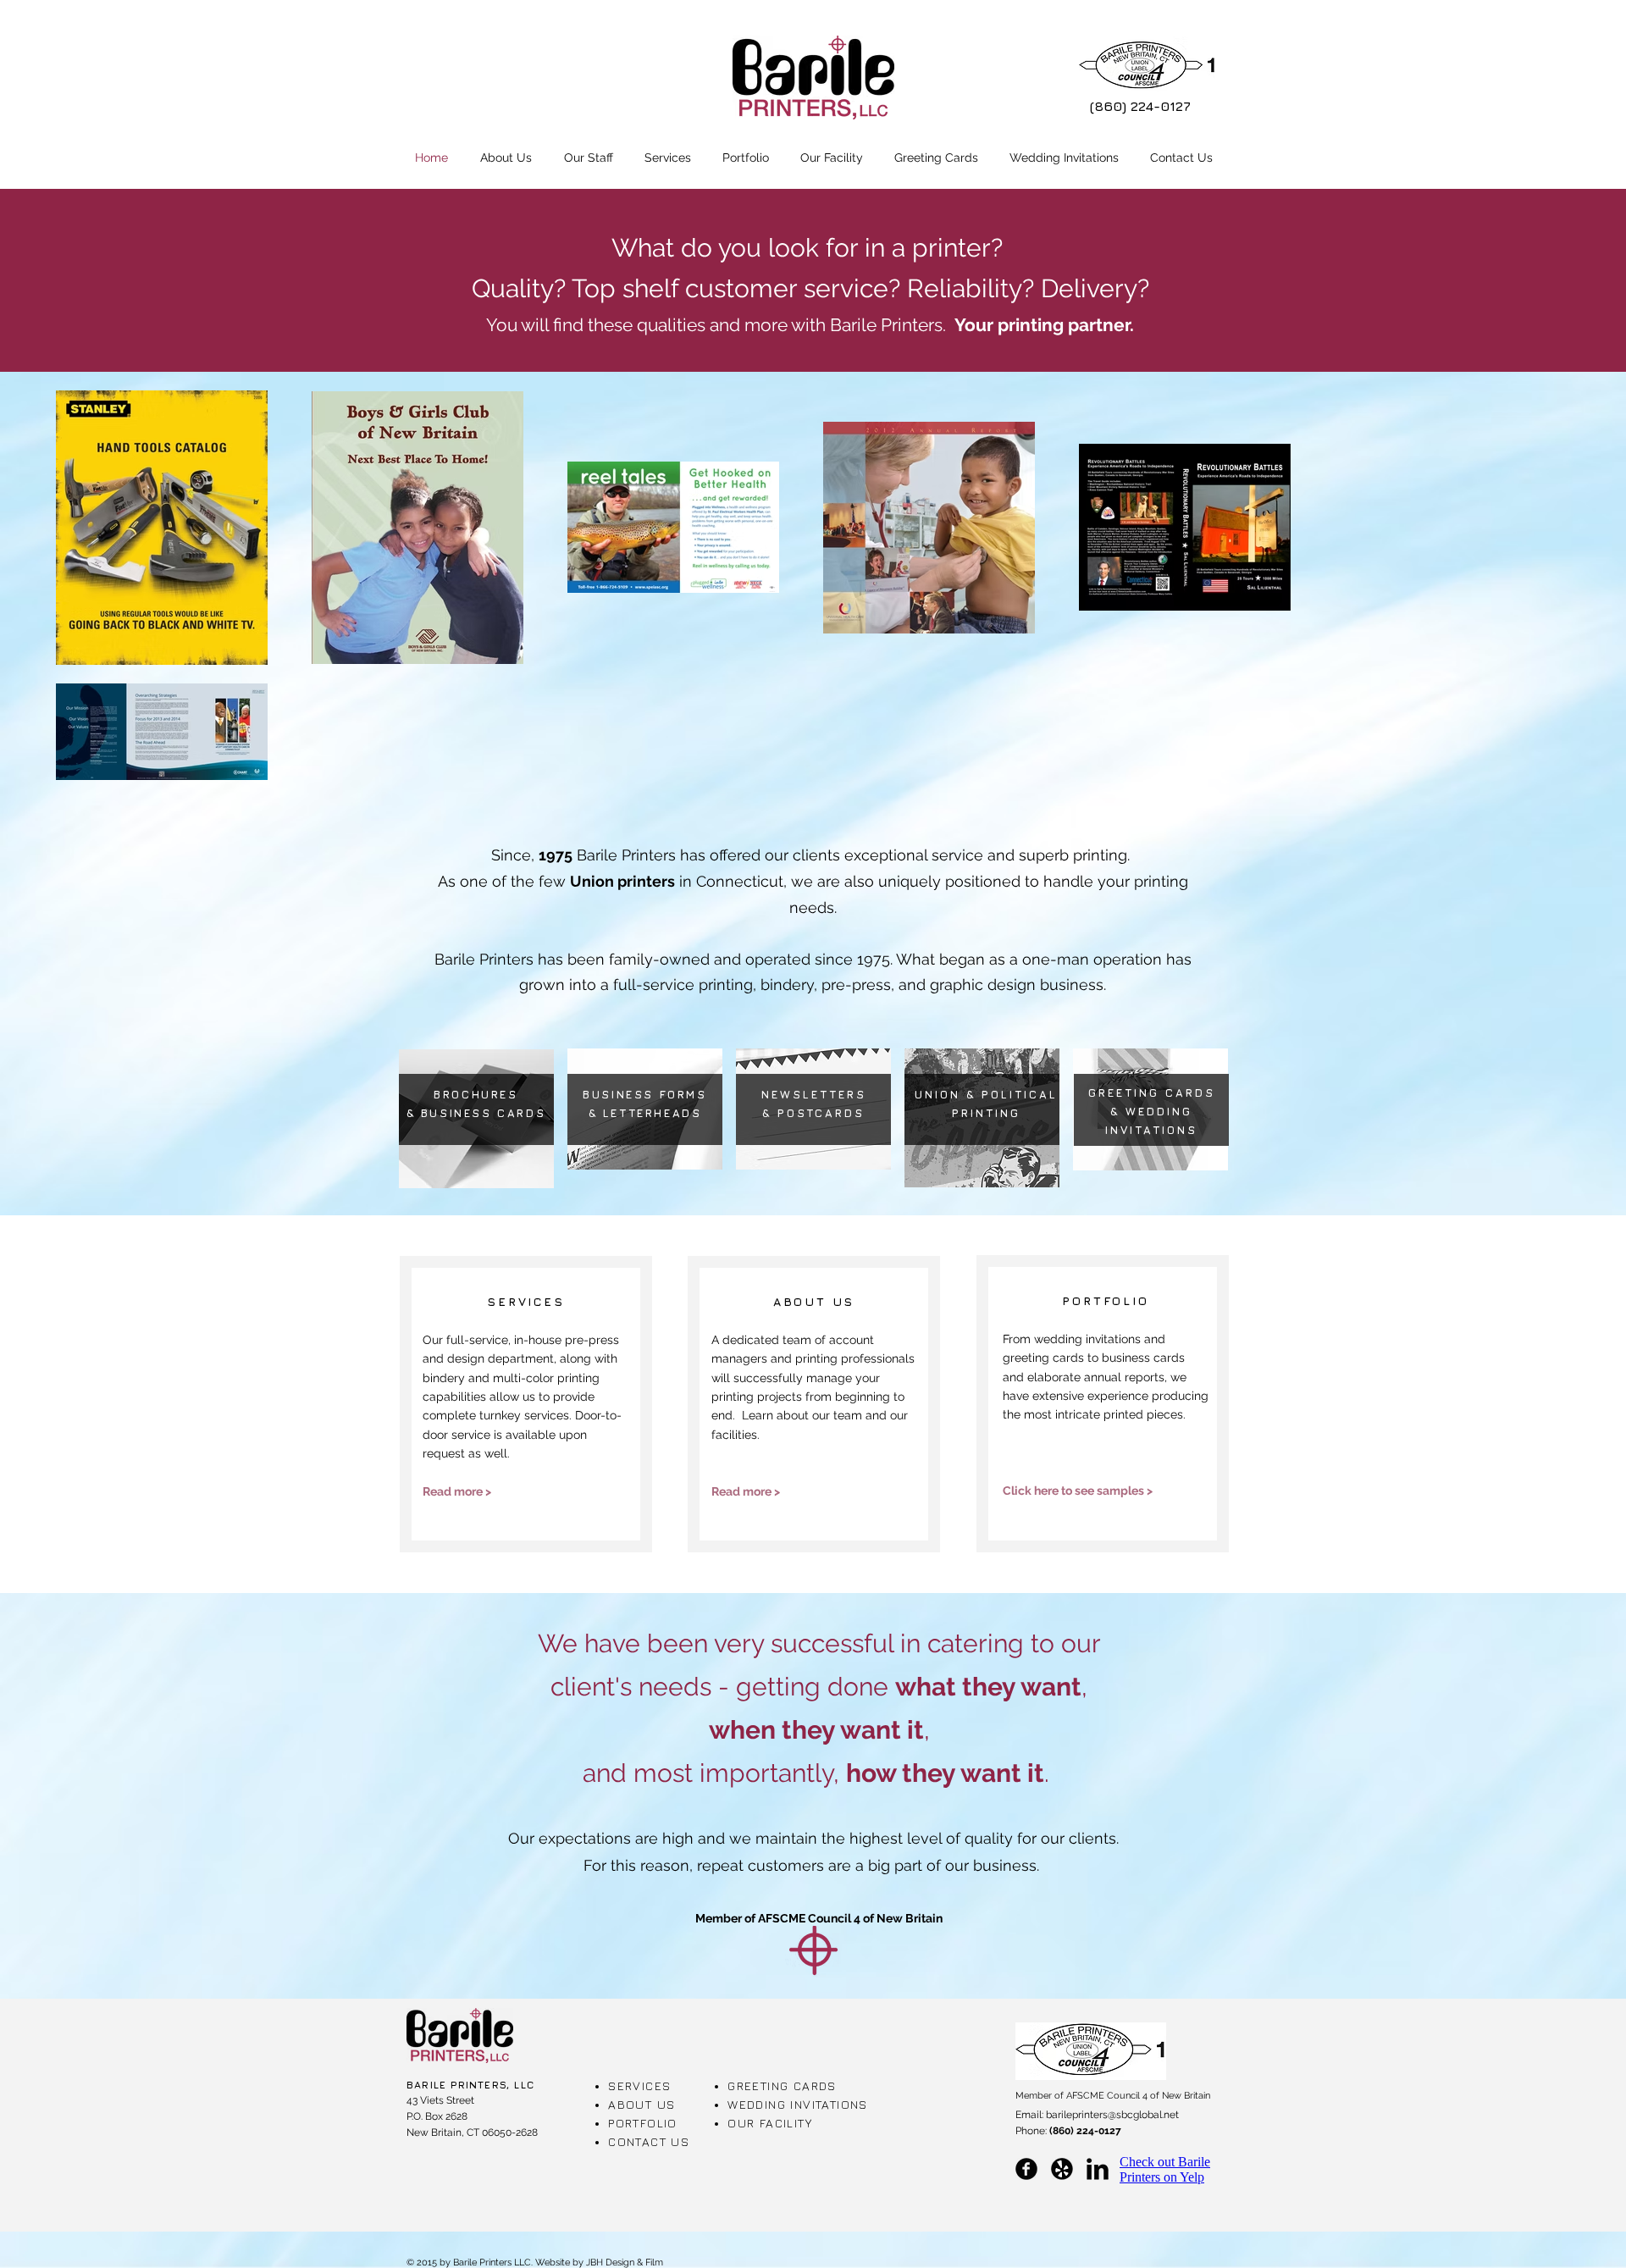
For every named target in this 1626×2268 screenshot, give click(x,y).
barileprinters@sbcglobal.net (1112, 2115)
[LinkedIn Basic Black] (1098, 2169)
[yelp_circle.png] (1062, 2169)
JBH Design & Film (625, 2262)
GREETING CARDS (782, 2085)
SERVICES (639, 2085)
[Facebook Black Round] (1026, 2169)
